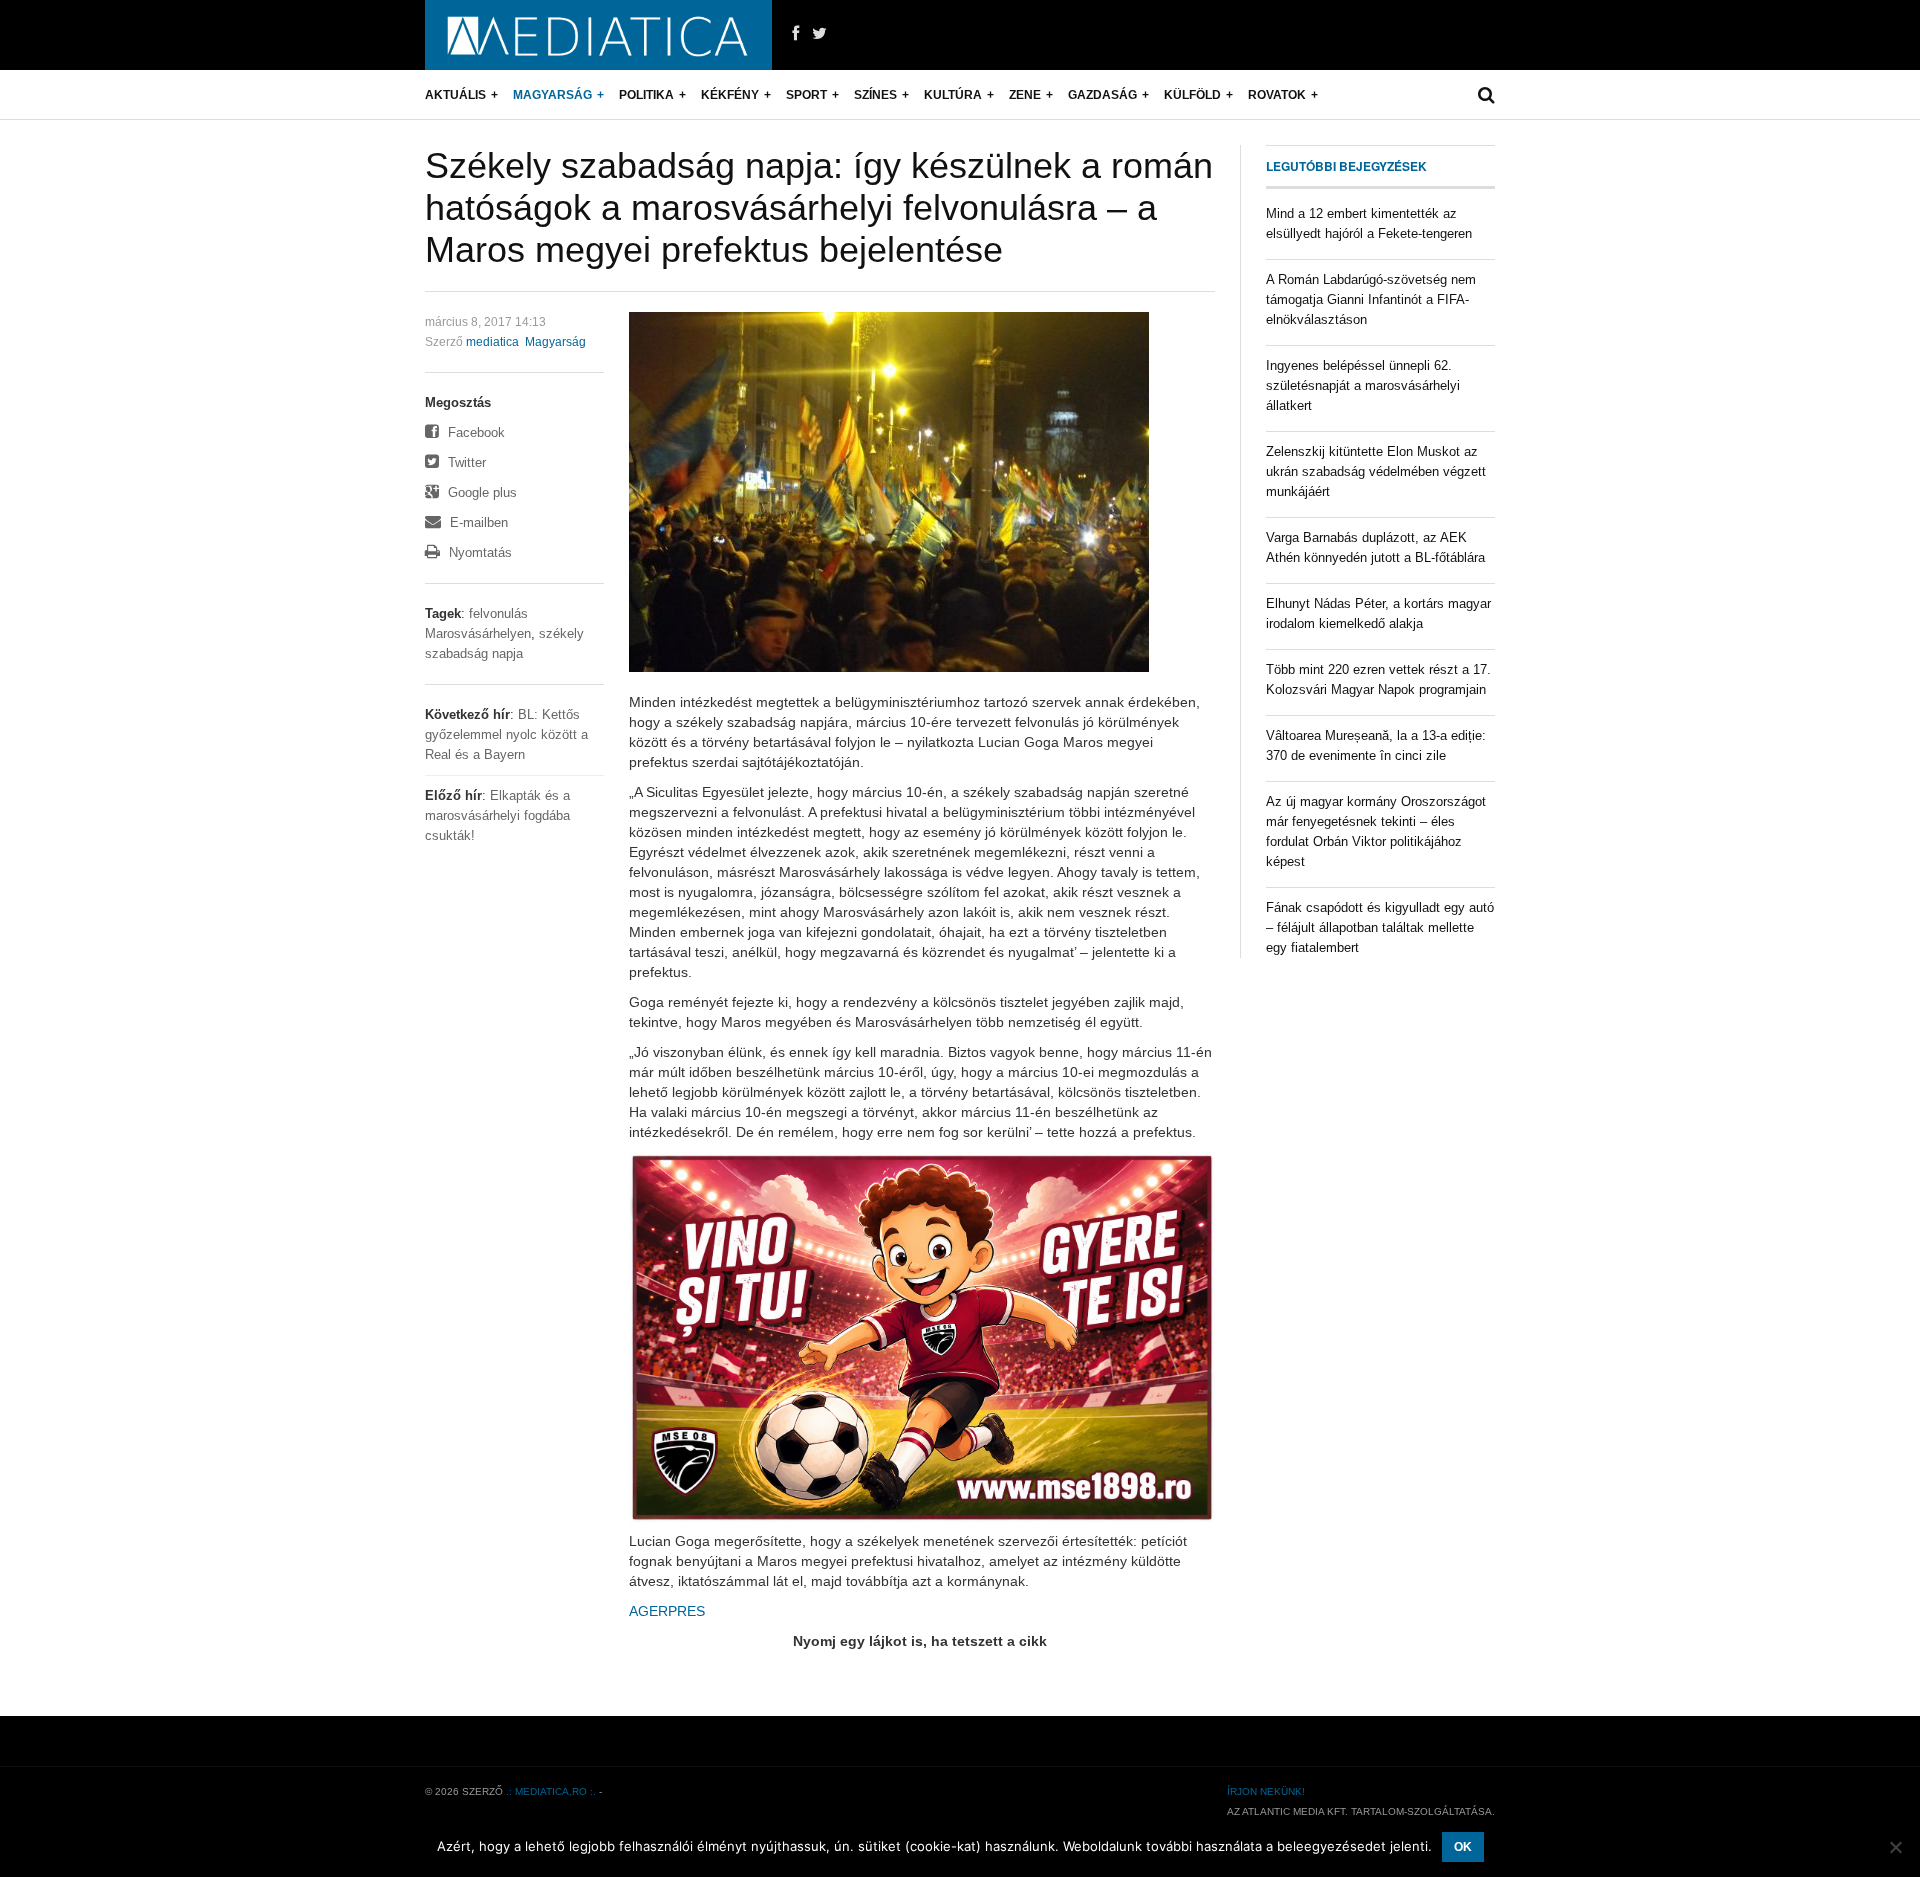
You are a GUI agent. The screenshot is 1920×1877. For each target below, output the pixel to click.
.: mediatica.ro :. (551, 1791)
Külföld (1192, 95)
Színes (875, 95)
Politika (646, 95)
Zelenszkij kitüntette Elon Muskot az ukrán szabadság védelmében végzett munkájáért (1376, 471)
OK (1463, 1847)
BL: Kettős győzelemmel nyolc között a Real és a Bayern (506, 734)
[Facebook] (795, 34)
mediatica (492, 342)
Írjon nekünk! (1266, 1791)
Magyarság (552, 95)
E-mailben (477, 522)
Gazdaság (1102, 95)
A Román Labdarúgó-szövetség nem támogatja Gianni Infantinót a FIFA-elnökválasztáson (1371, 299)
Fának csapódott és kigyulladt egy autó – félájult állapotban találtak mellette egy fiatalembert (1380, 927)
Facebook (474, 432)
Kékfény (730, 95)
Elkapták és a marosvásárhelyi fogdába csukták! (497, 815)
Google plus (480, 492)
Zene (1025, 95)
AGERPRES (667, 1611)
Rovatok (1277, 95)
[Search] (1486, 95)
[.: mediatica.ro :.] (598, 35)
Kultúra (953, 95)
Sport (806, 95)
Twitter (465, 462)
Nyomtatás (478, 552)
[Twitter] (819, 34)
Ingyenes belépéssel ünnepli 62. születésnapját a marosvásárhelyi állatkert (1363, 385)
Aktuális (455, 95)
